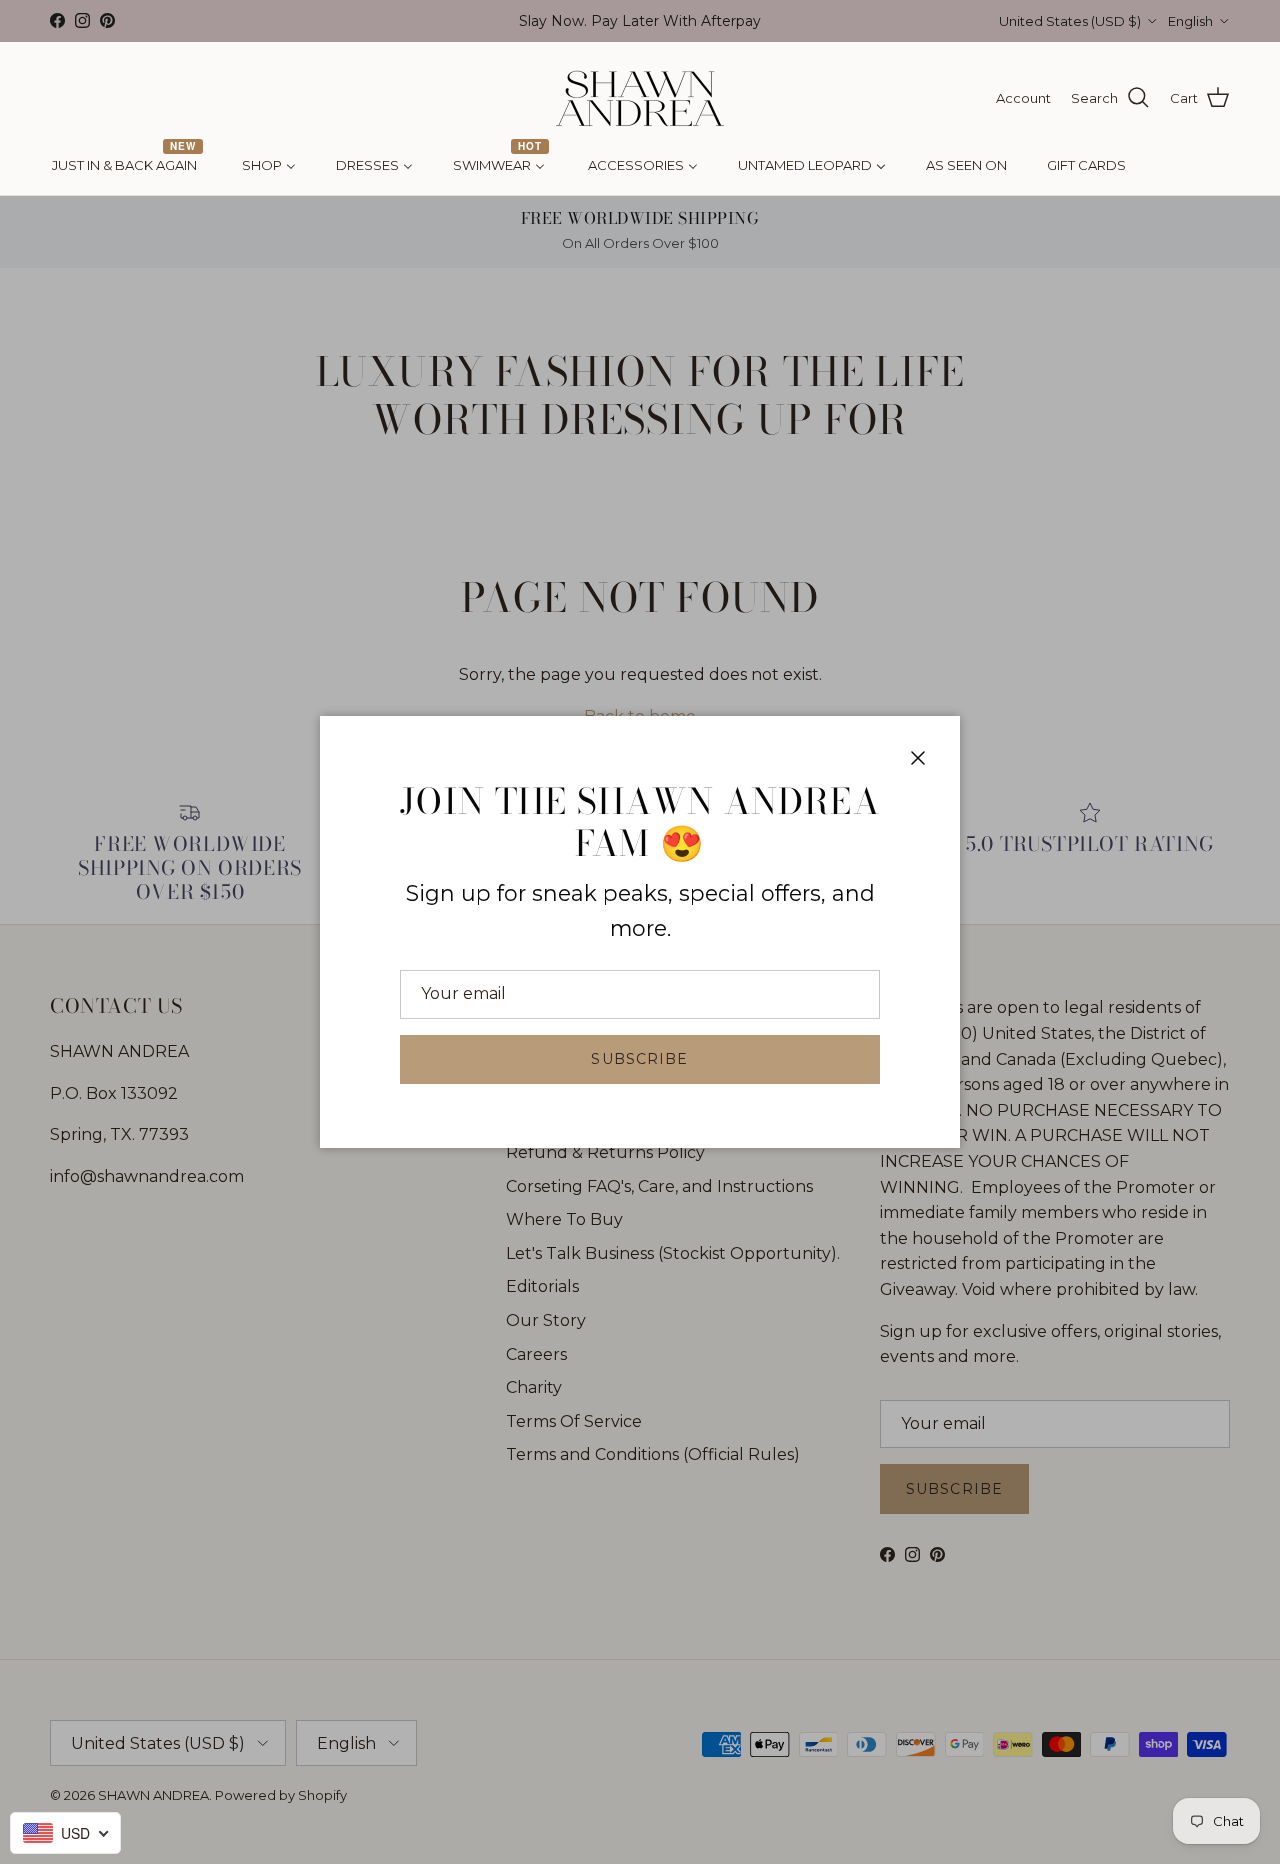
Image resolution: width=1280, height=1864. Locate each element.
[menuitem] (127, 166)
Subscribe (639, 1059)
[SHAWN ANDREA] (640, 98)
